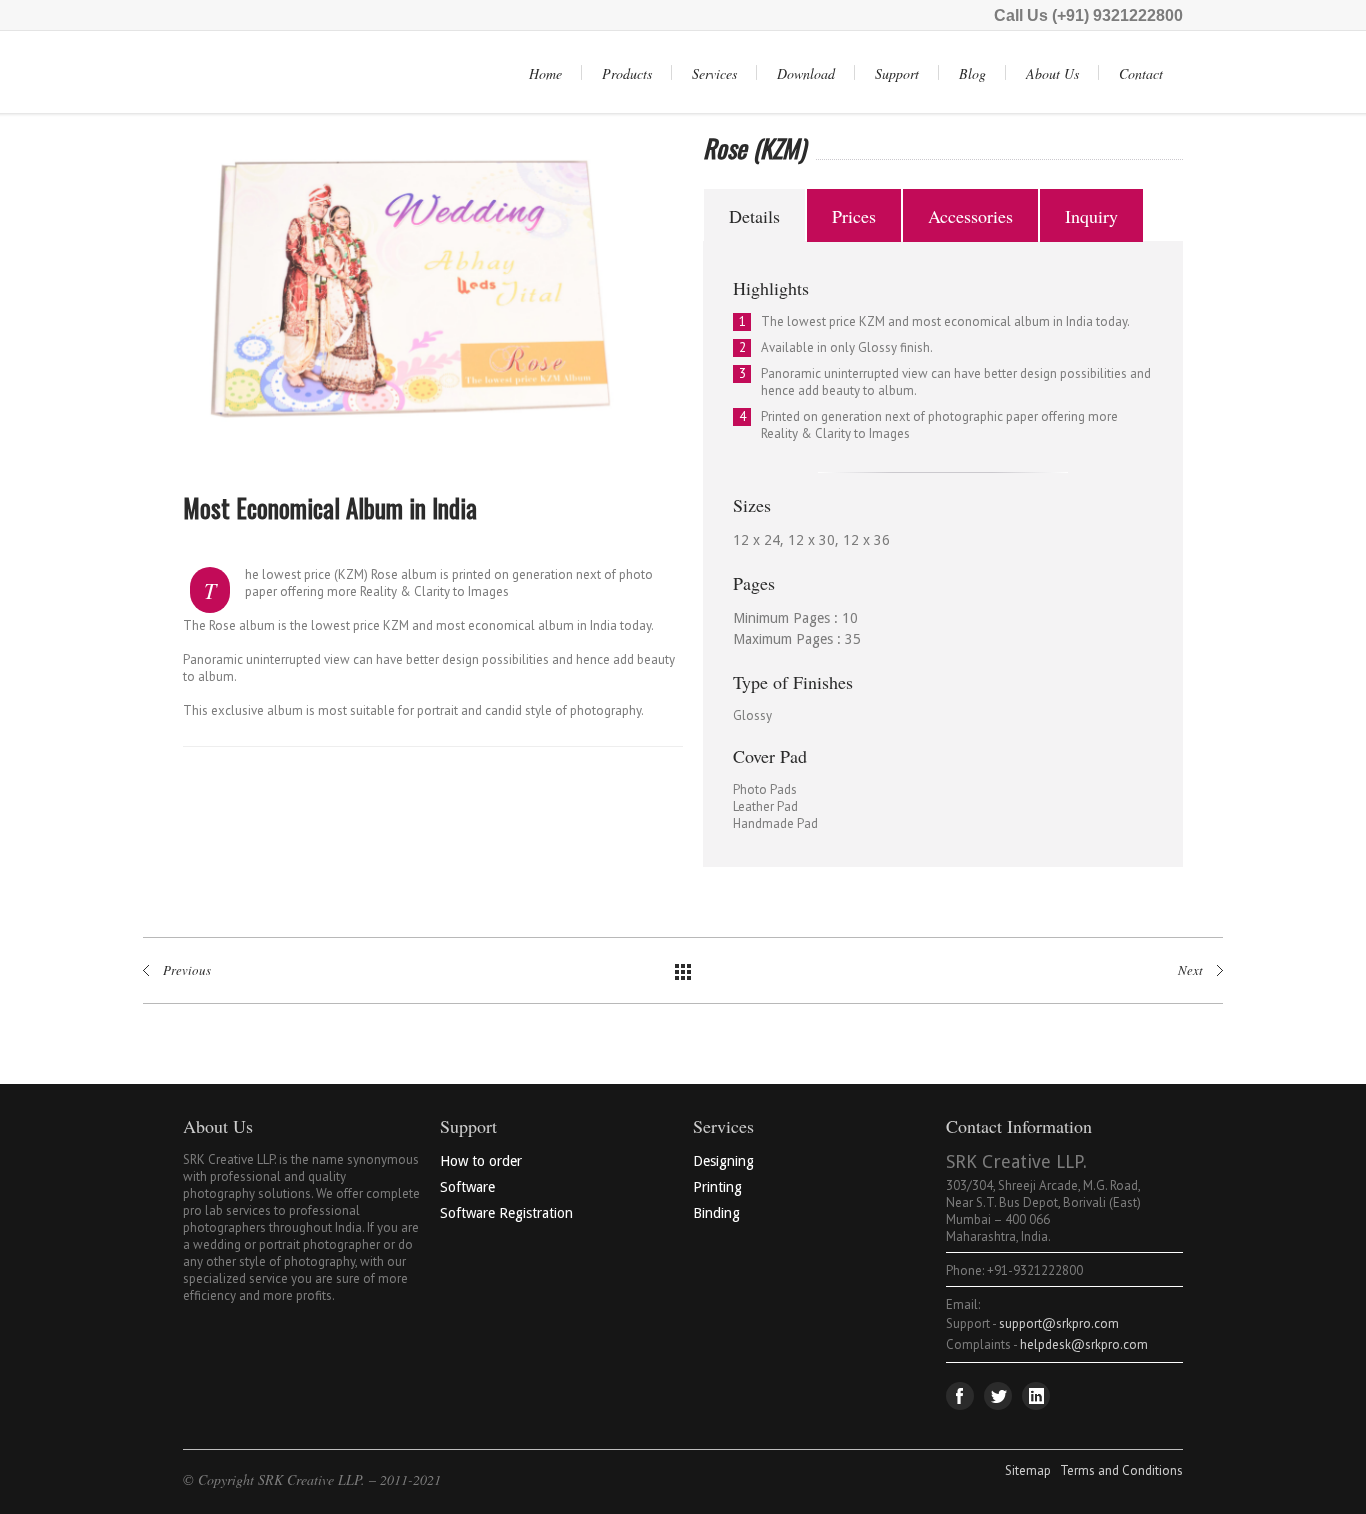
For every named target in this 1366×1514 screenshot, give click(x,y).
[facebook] (960, 1396)
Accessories (970, 216)
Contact (1141, 73)
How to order (481, 1161)
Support (897, 73)
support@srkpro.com (1059, 1323)
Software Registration (506, 1213)
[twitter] (998, 1396)
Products (627, 73)
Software (467, 1187)
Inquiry (1091, 216)
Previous (136, 296)
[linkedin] (1036, 1396)
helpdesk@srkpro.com (1084, 1344)
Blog (972, 73)
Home (545, 73)
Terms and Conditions (1121, 1470)
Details (754, 216)
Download (806, 73)
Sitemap (1028, 1470)
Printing (717, 1187)
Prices (854, 216)
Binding (716, 1213)
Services (714, 73)
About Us (1052, 73)
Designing (723, 1161)
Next (710, 296)
